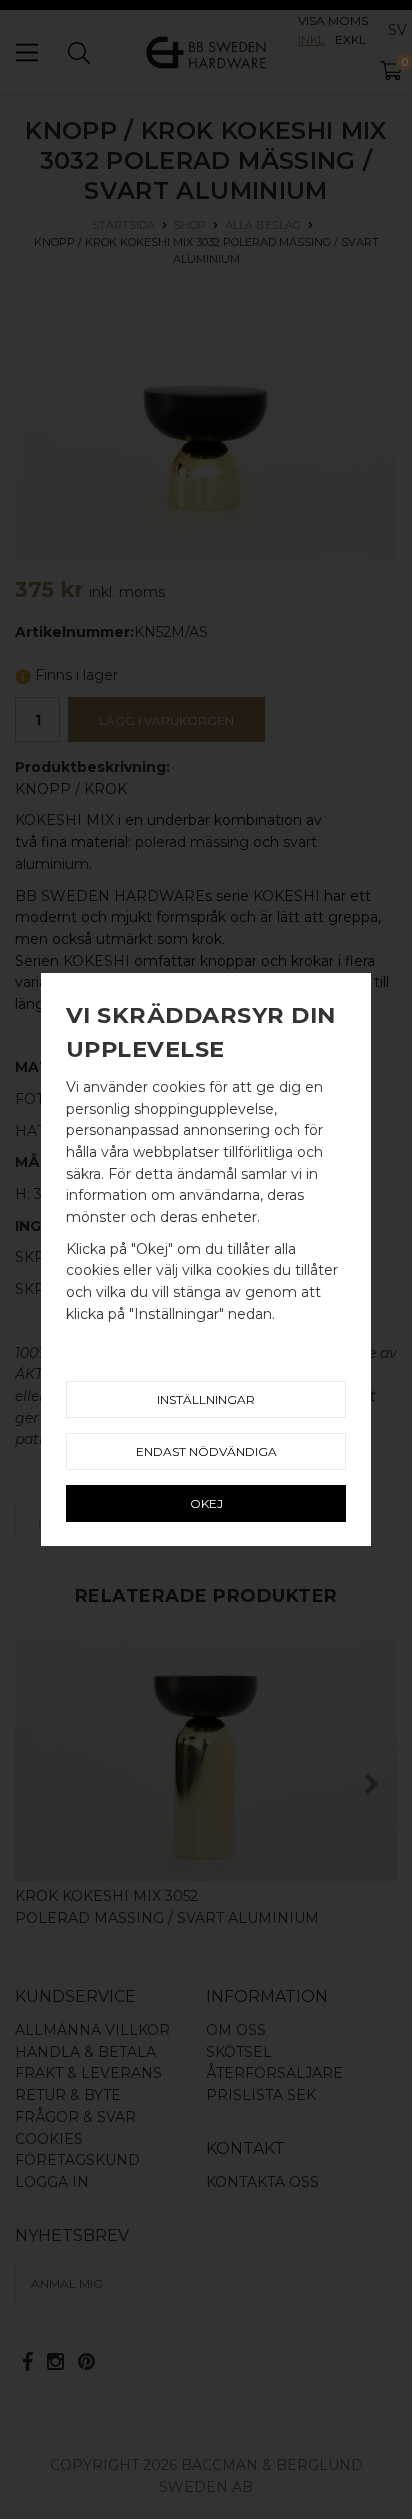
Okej (206, 1503)
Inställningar (206, 1399)
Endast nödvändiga (206, 1451)
